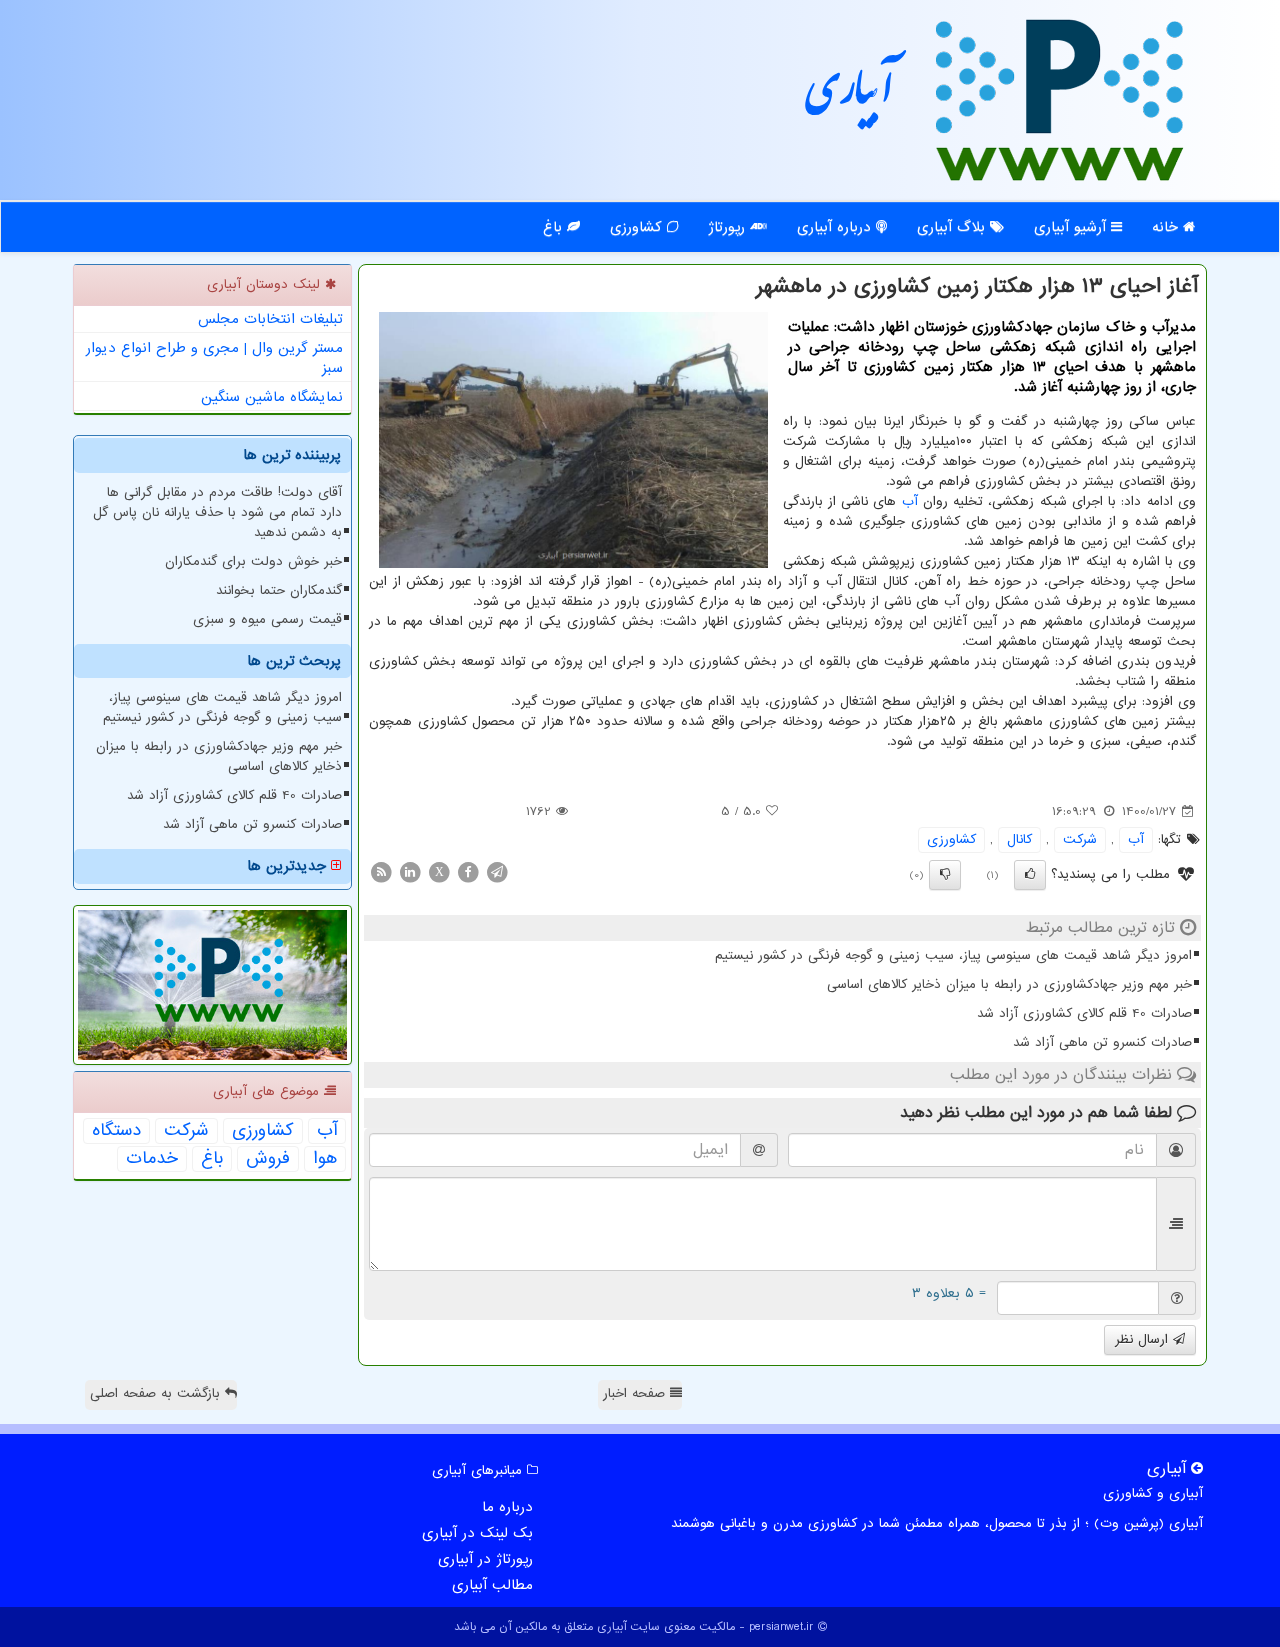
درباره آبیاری (836, 227)
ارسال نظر (1144, 1339)
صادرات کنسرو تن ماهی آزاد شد (1102, 1042)
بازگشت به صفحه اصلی (157, 1393)
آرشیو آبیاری (1072, 227)
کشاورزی (638, 227)
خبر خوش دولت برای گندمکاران (253, 561)
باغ (555, 227)
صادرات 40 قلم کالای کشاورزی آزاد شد (1084, 1013)
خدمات (152, 1159)
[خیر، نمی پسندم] (945, 875)
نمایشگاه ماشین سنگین (272, 397)
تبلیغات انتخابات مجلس (270, 319)
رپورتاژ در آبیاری (485, 1559)
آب (910, 501)
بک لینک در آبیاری (477, 1533)
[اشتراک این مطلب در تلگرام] (497, 871)
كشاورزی (951, 839)
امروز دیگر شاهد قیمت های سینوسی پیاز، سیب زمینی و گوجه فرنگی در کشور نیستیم (953, 955)
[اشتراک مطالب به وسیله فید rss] (381, 871)
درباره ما (507, 1507)
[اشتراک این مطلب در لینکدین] (410, 871)
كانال (1019, 839)
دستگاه (116, 1131)
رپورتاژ (729, 227)
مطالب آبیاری (492, 1585)
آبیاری (850, 97)
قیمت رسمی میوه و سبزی (267, 619)
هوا (325, 1159)
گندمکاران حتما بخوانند (279, 590)
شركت (1080, 839)
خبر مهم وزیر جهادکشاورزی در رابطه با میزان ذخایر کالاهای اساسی (1009, 984)
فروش (268, 1159)
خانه (1167, 227)
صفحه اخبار (636, 1393)
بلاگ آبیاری (953, 227)
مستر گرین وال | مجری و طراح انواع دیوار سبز (214, 358)
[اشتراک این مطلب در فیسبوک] (468, 871)
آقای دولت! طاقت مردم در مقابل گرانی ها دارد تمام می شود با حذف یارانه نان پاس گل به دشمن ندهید (217, 512)
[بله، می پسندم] (1030, 875)
